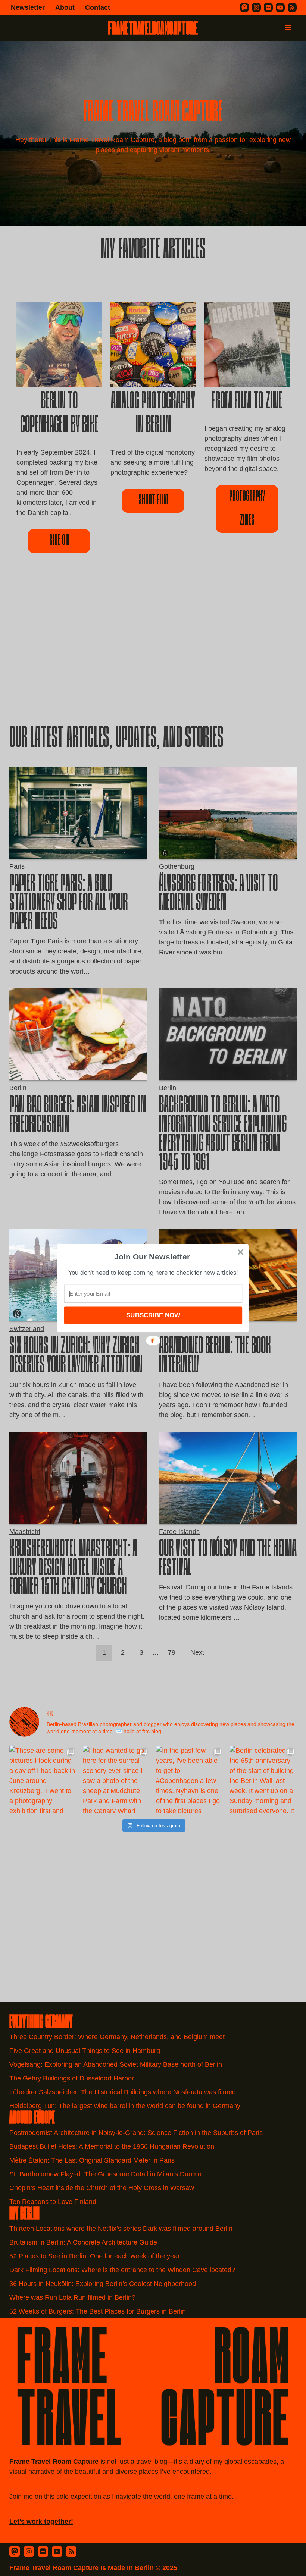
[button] (152, 1256)
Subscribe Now (153, 1315)
